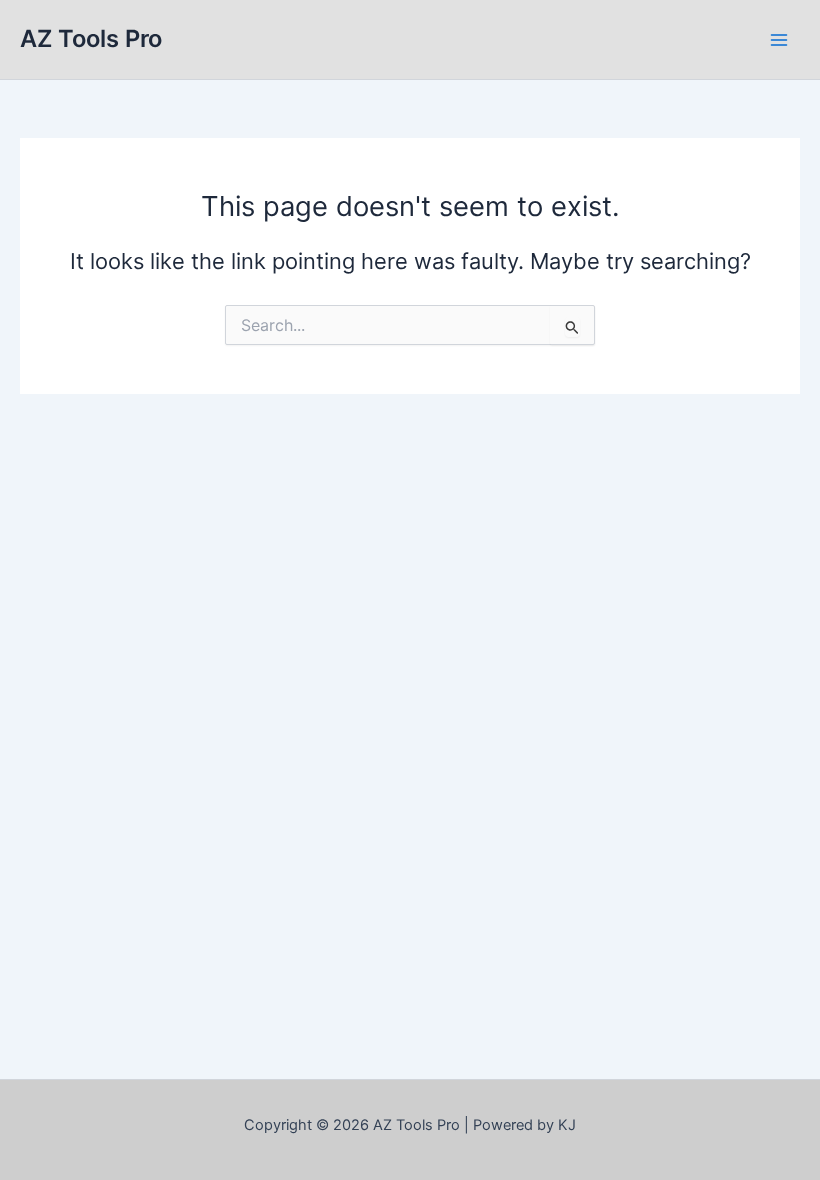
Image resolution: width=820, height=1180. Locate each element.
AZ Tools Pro (91, 38)
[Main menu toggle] (779, 40)
